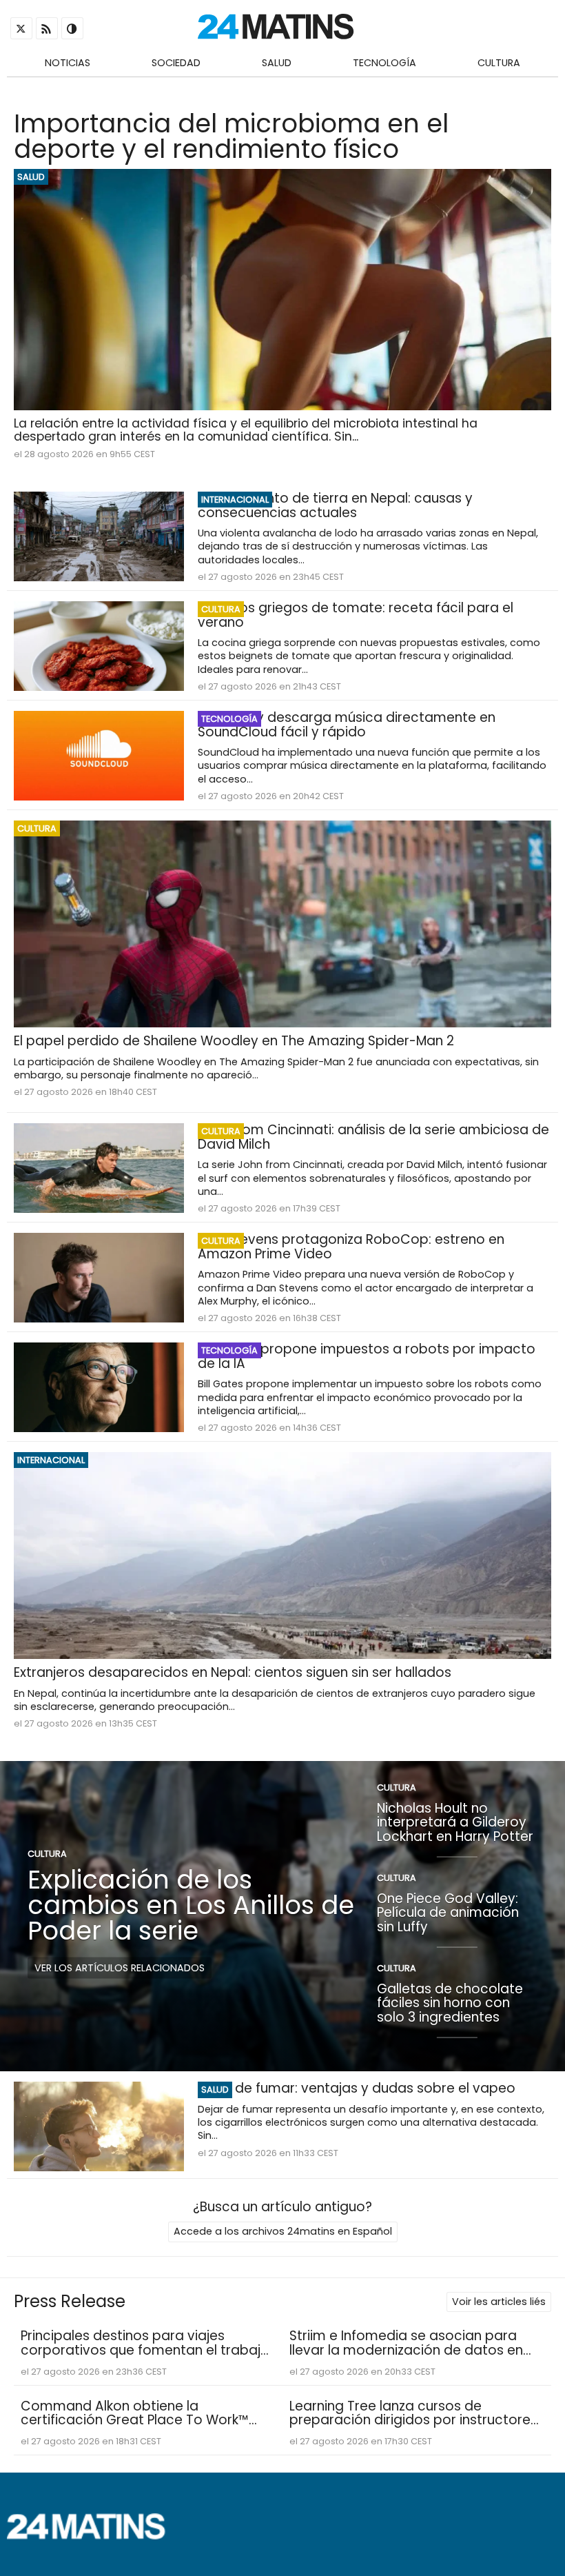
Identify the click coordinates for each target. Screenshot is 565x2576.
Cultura (499, 63)
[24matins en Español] (93, 2536)
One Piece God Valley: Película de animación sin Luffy (448, 1912)
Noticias (68, 63)
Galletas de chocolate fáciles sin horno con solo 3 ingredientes (450, 2002)
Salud (277, 63)
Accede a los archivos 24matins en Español (283, 2231)
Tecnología (384, 63)
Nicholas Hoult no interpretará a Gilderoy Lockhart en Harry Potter (455, 1822)
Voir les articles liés (499, 2302)
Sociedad (176, 63)
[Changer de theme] (72, 28)
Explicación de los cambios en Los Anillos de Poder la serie (191, 1905)
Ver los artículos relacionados (120, 1967)
